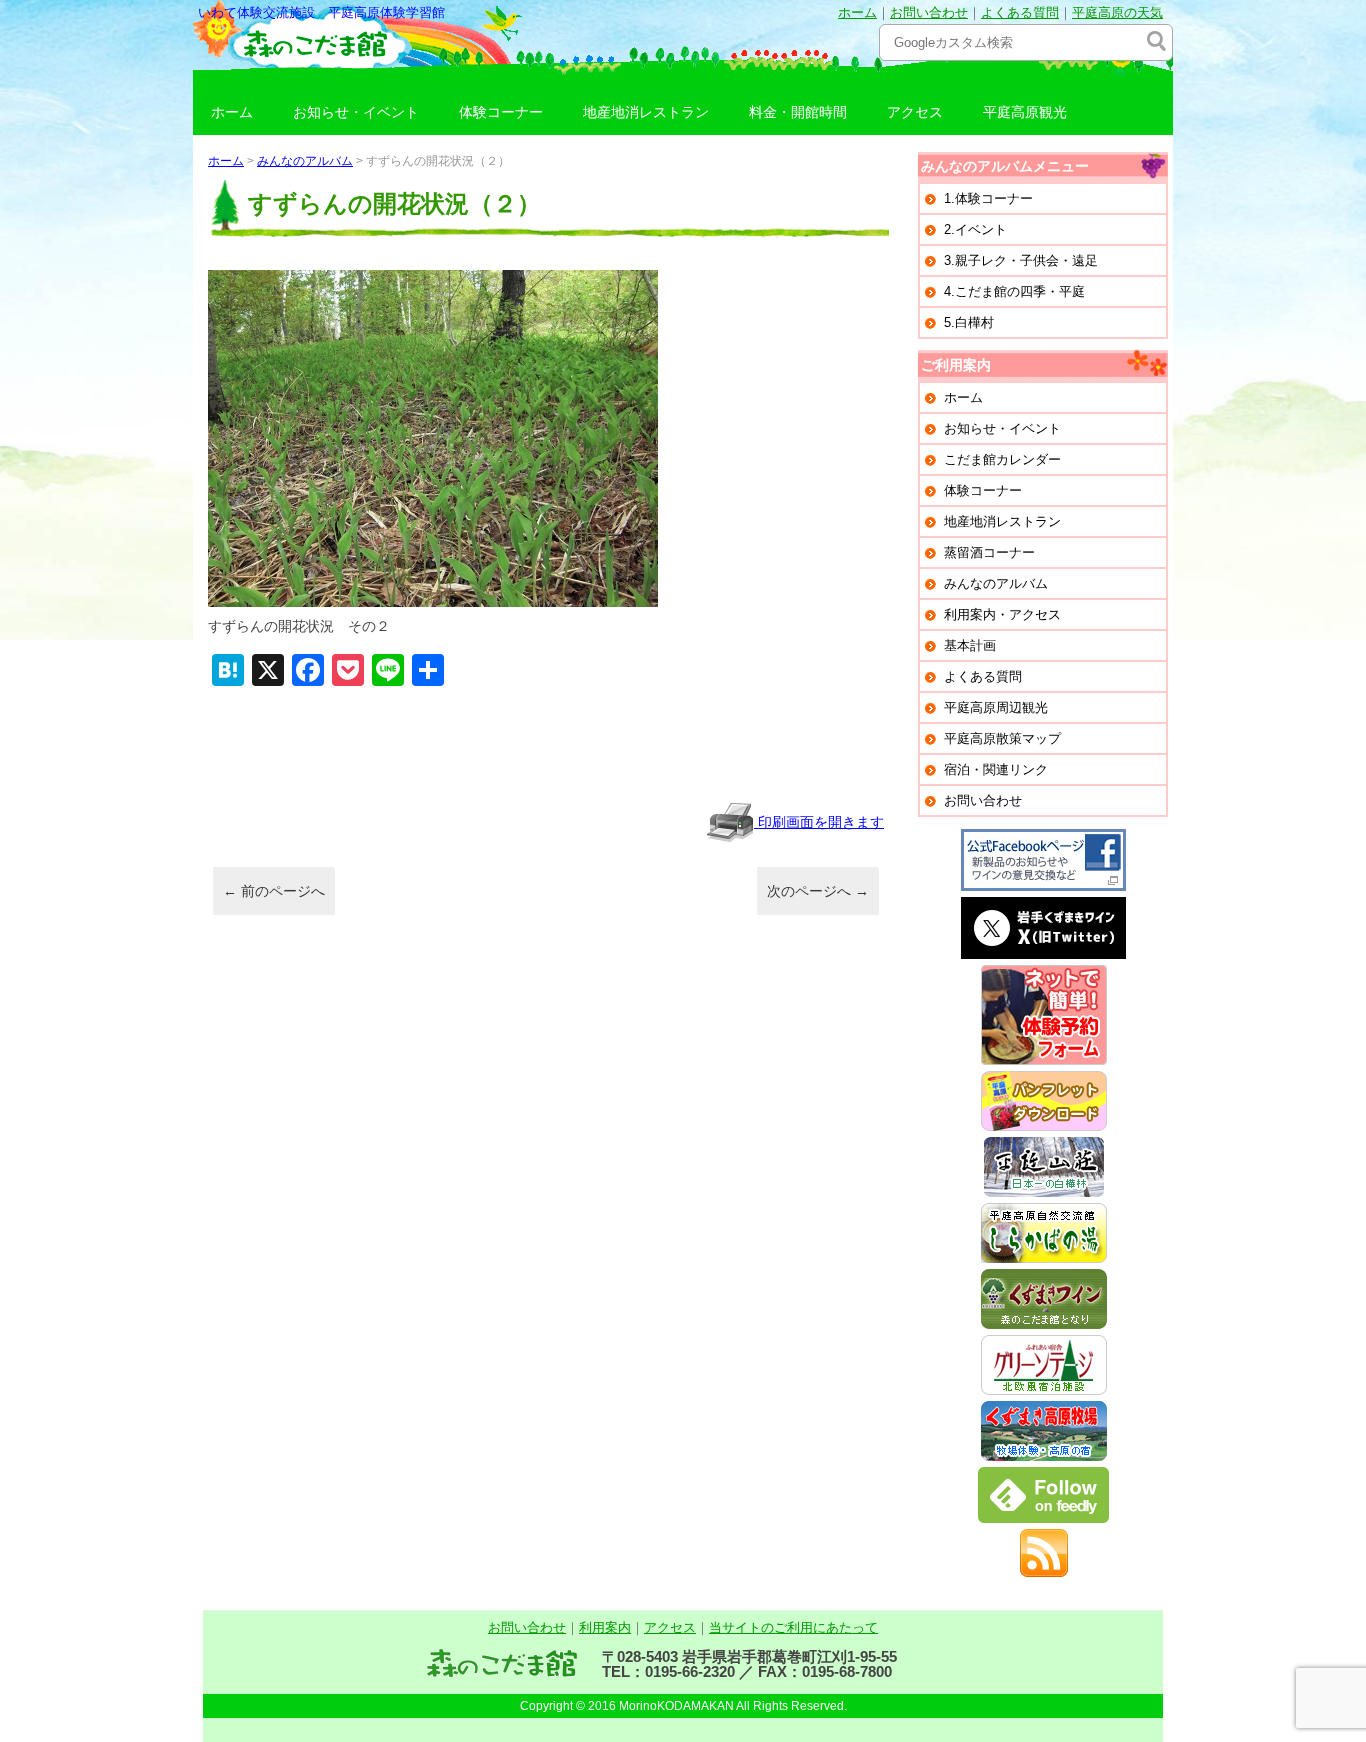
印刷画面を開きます (819, 822)
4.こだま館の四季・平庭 (1014, 291)
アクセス (915, 112)
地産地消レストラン (646, 112)
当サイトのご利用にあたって (793, 1627)
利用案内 (605, 1627)
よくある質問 (1020, 12)
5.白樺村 (969, 322)
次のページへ (818, 891)
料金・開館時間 (798, 112)
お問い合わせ (929, 12)
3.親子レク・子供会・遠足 (1021, 260)
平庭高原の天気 (1117, 12)
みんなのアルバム (305, 161)
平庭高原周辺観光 (996, 707)
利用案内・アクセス (1002, 614)
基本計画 (970, 645)
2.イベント (975, 229)
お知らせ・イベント (356, 112)
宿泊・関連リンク (996, 769)
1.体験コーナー (988, 198)
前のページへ (274, 891)
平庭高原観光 (1025, 112)
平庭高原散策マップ (1002, 738)
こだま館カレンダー (1002, 459)
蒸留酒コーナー (989, 552)
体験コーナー (501, 112)
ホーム (857, 12)
